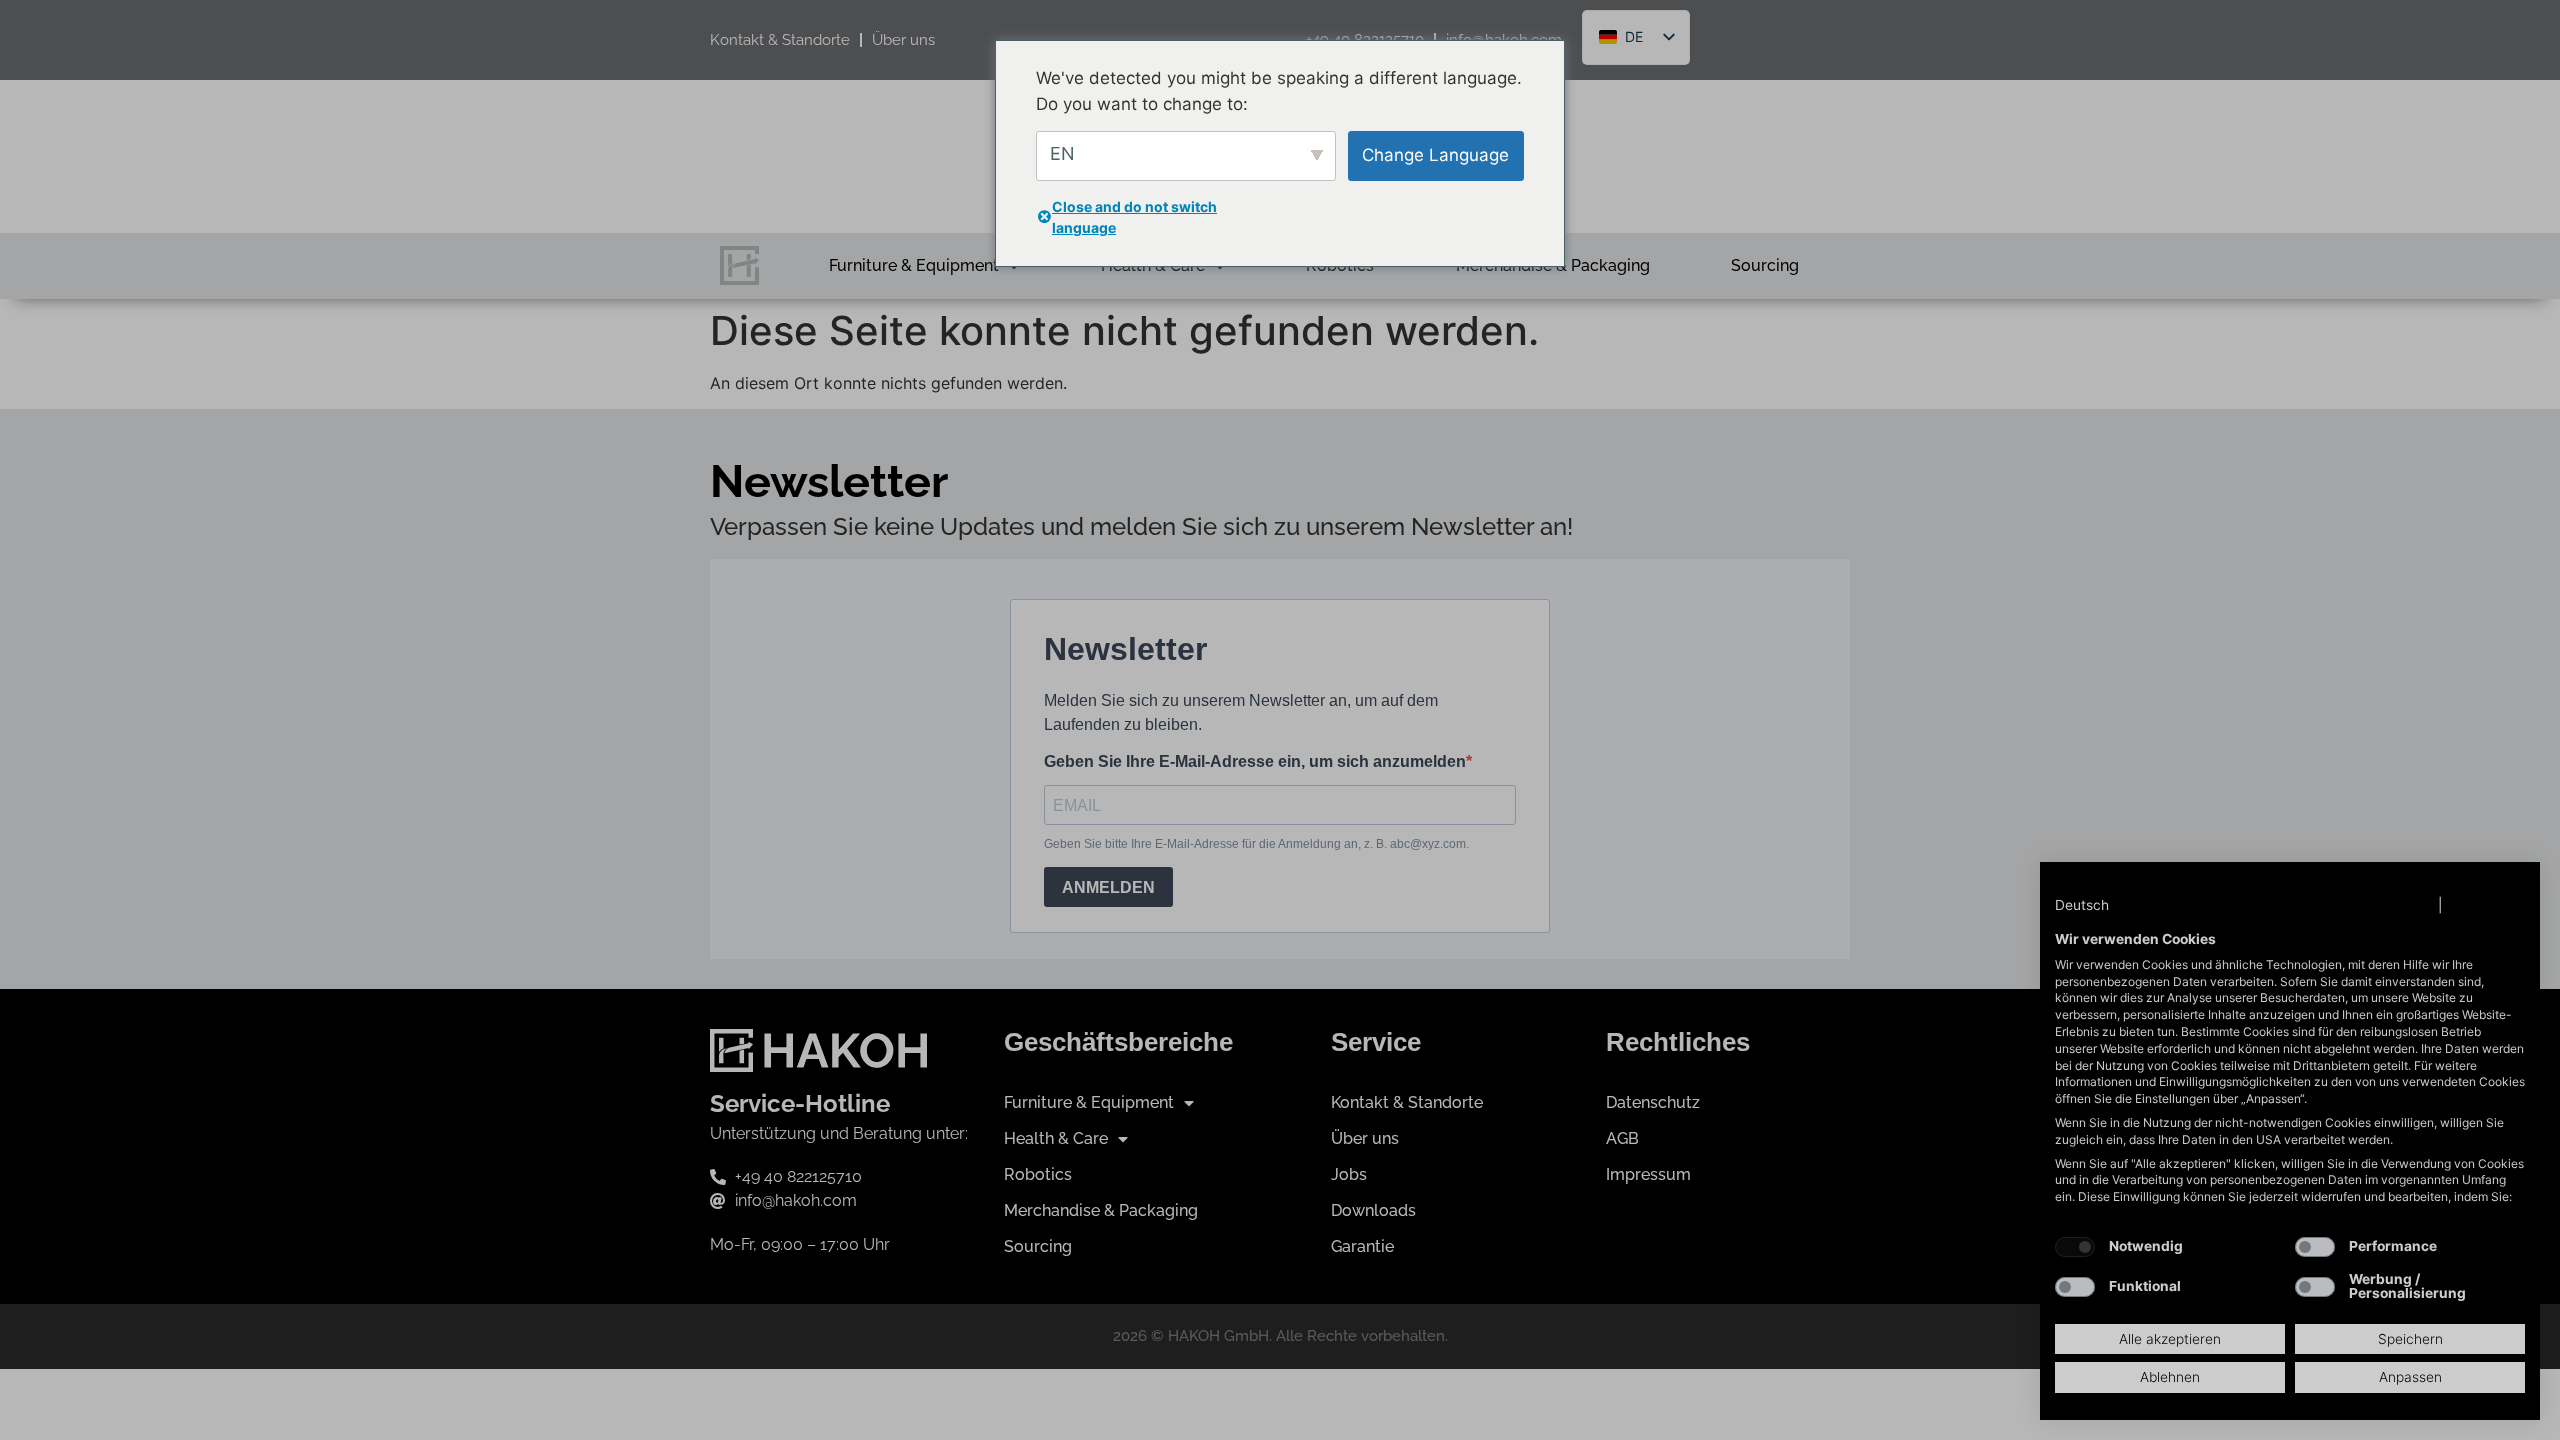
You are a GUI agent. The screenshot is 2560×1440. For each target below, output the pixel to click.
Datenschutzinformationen (2342, 905)
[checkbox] (2075, 1247)
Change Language (1435, 155)
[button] (2102, 906)
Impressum (2486, 905)
